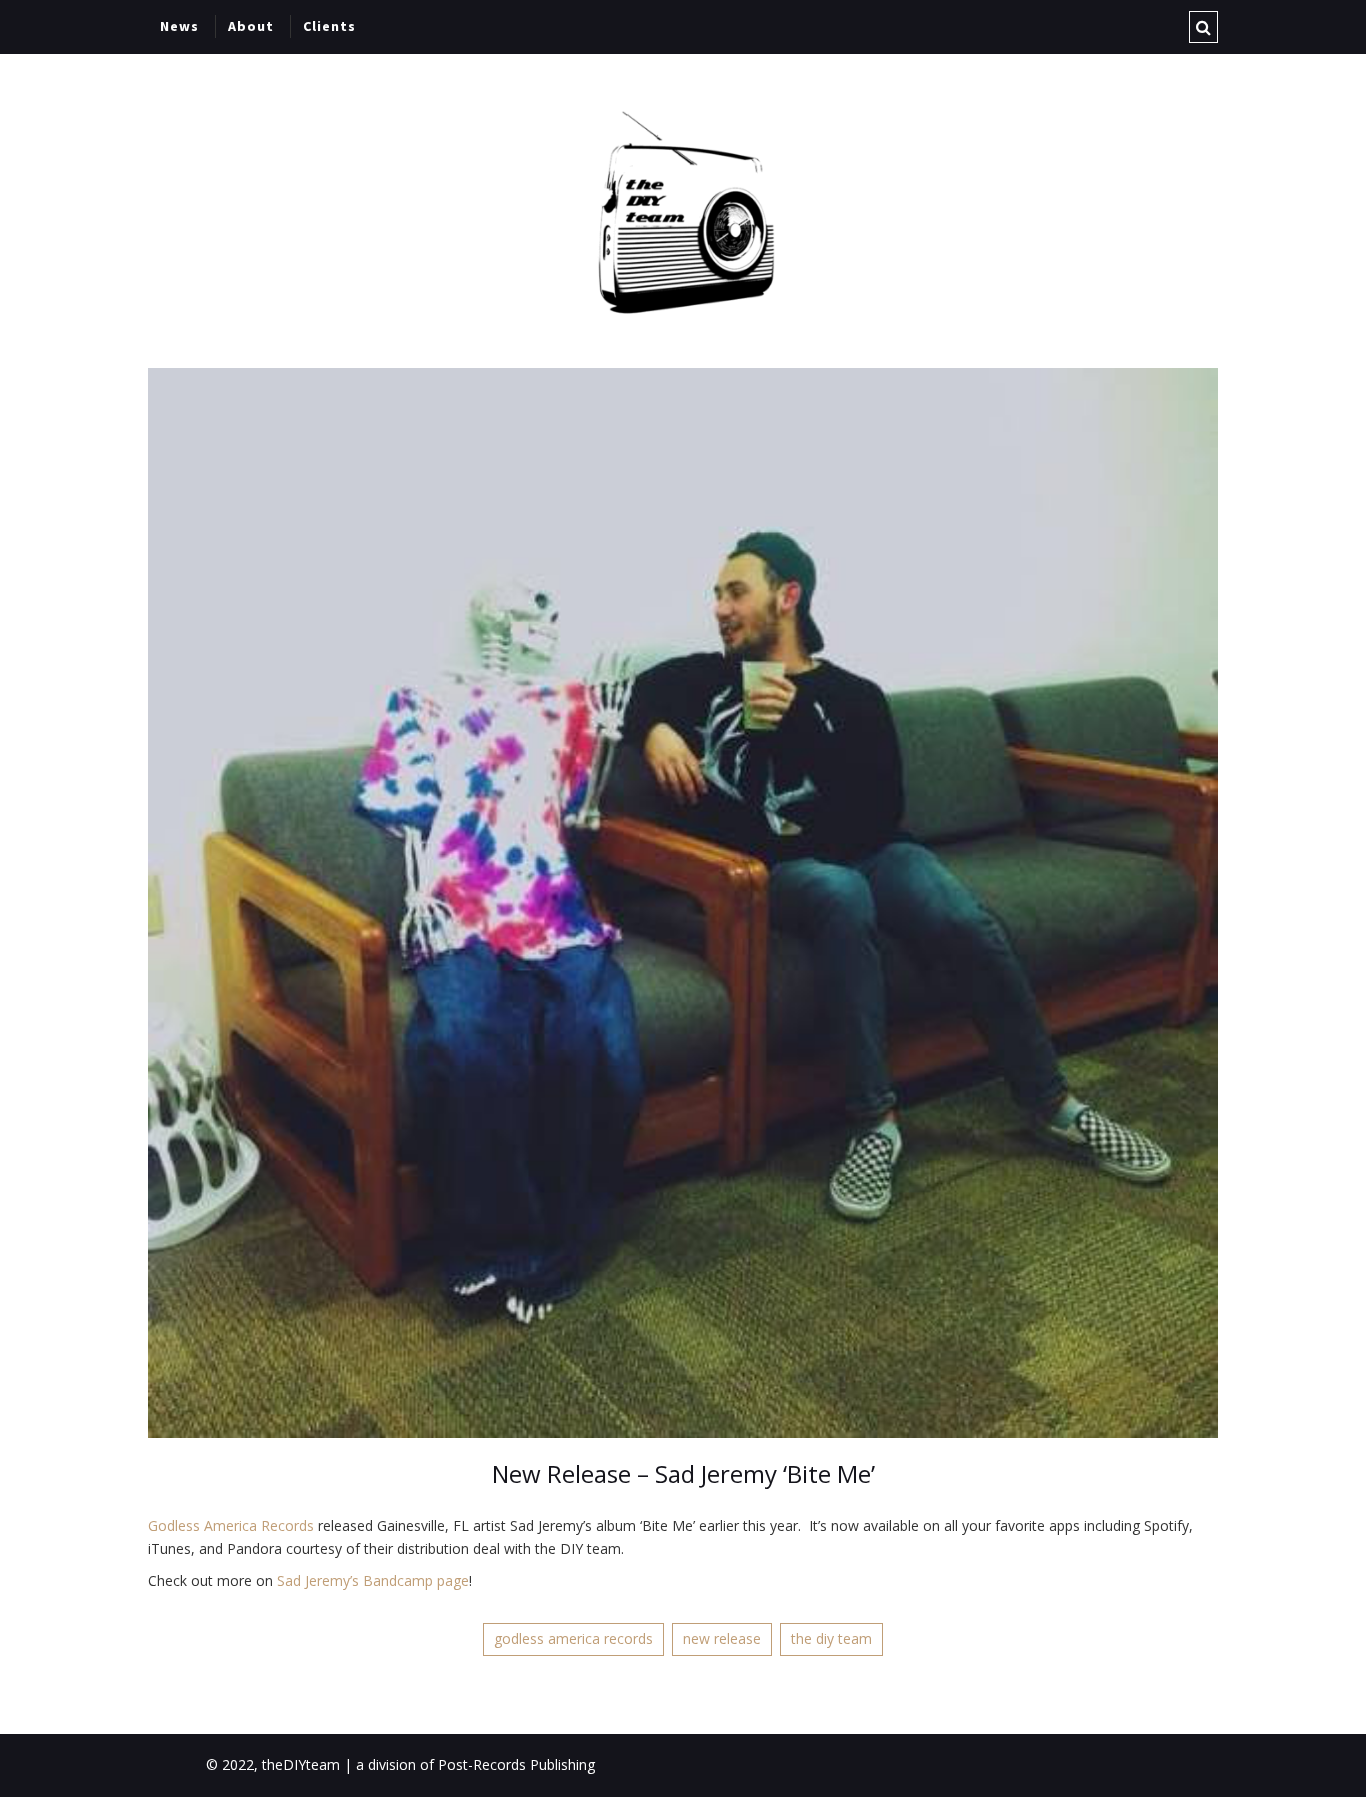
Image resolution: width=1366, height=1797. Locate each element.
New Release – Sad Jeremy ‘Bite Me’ (683, 1473)
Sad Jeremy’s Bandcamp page (373, 1580)
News (179, 26)
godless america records (573, 1638)
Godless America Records (231, 1525)
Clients (329, 26)
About (251, 26)
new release (722, 1638)
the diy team (831, 1638)
